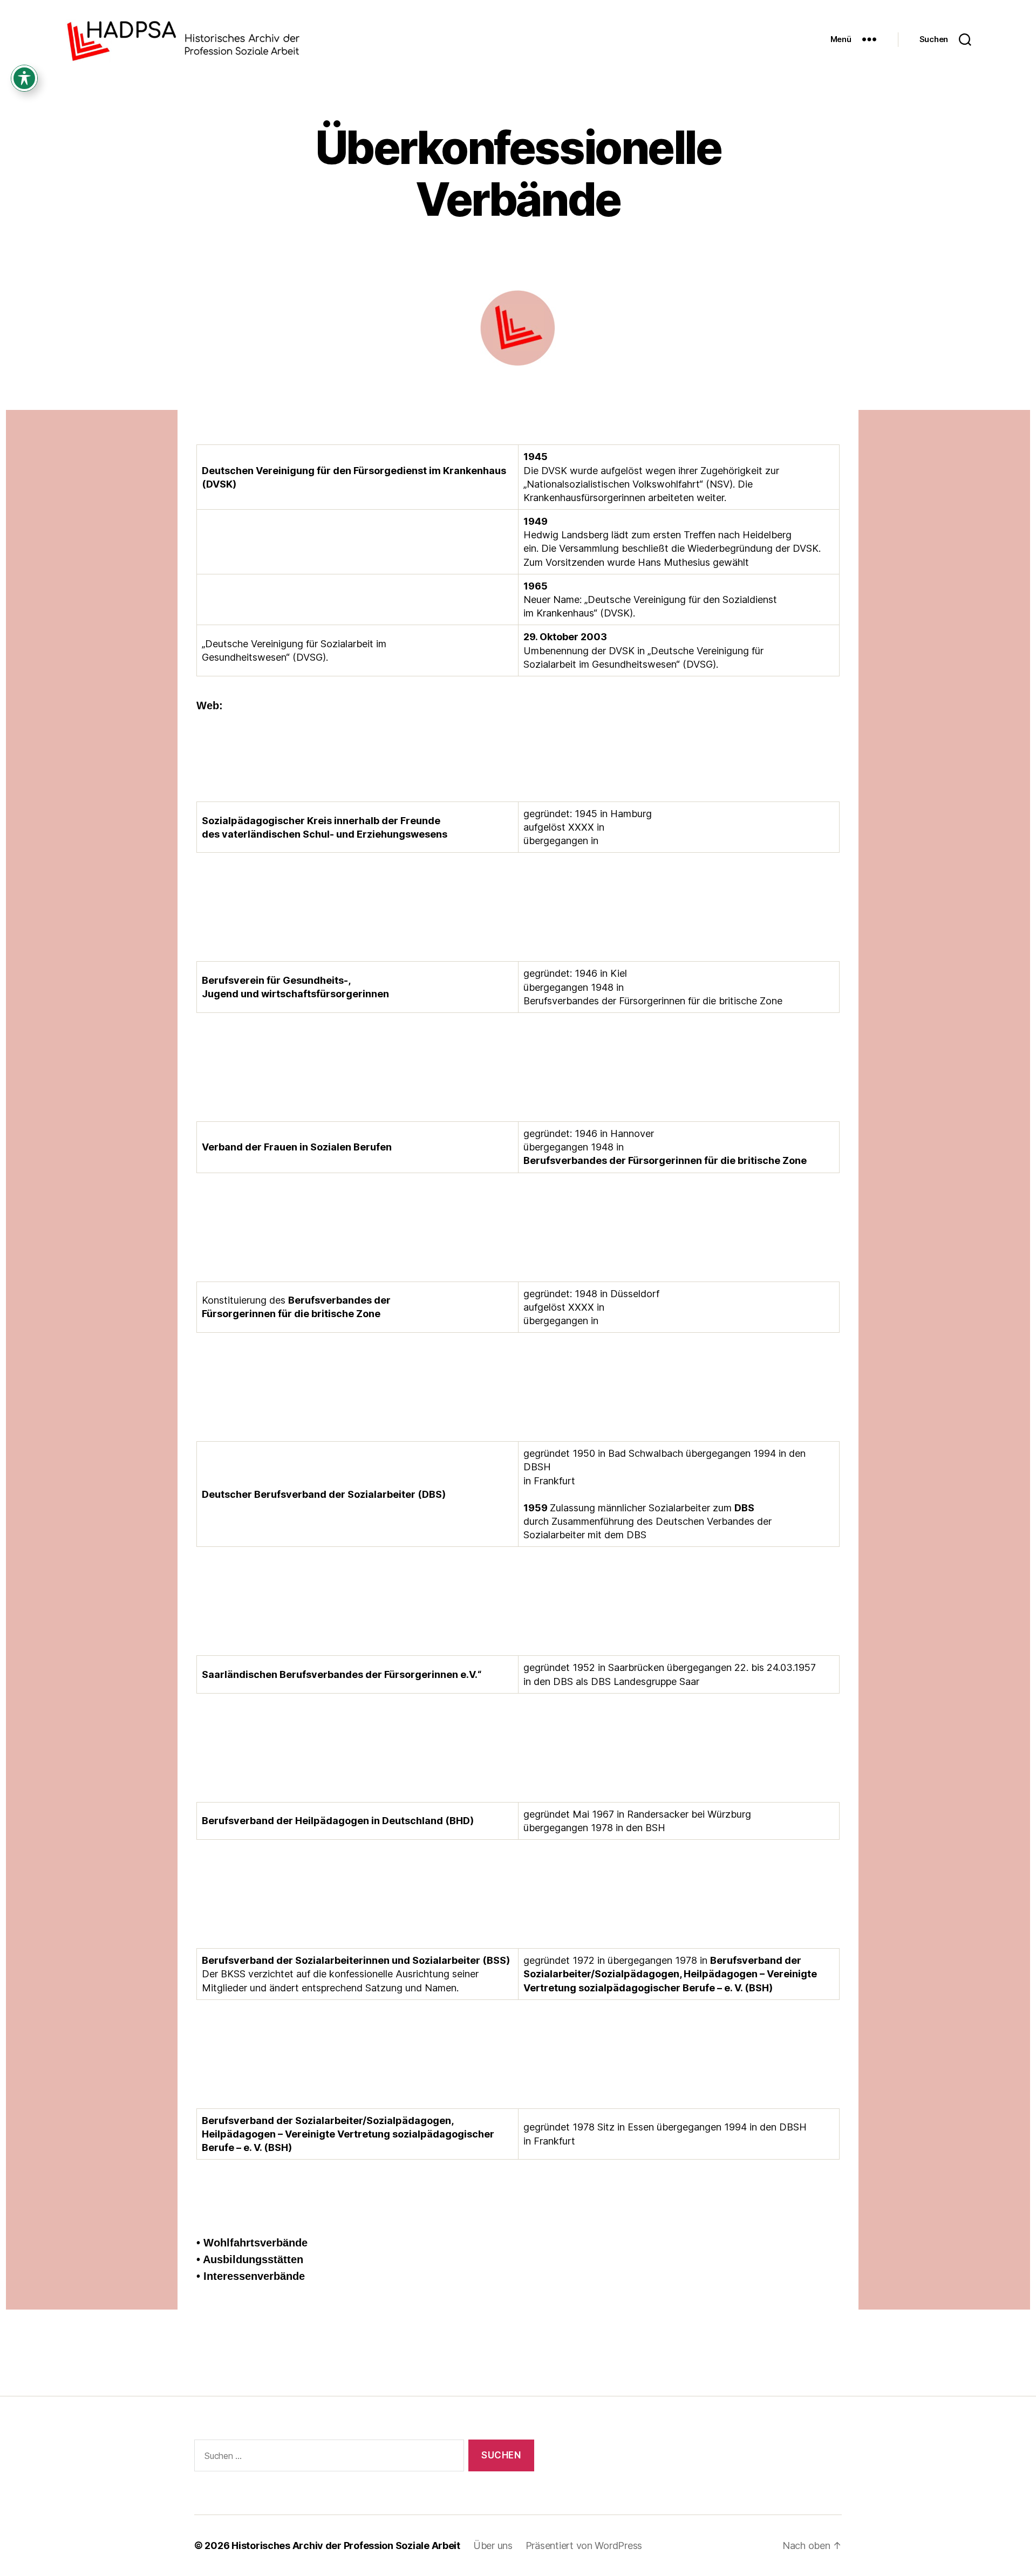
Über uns (493, 2546)
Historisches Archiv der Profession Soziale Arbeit (346, 2546)
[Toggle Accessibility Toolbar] (24, 78)
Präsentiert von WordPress (584, 2546)
